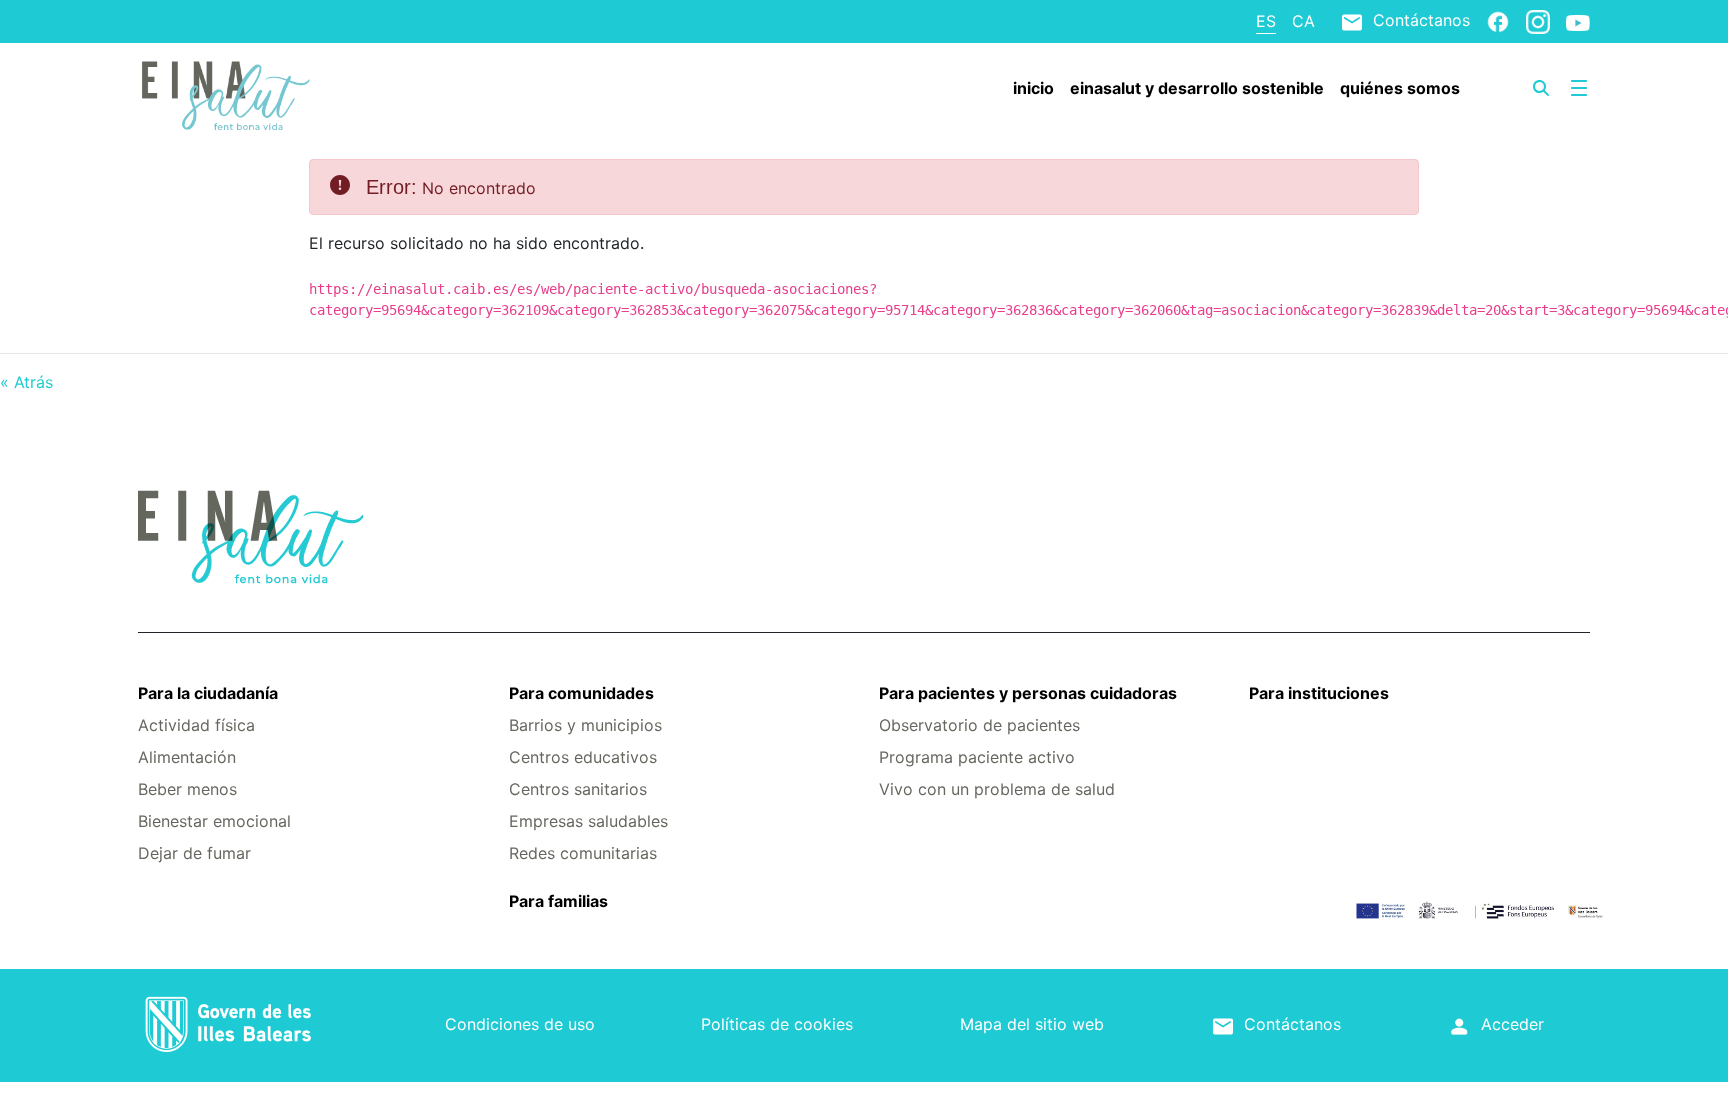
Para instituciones (1319, 693)
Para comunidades (581, 693)
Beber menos (187, 789)
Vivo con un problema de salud (997, 789)
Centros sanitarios (578, 789)
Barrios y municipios (585, 725)
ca (1303, 21)
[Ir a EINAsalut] (259, 93)
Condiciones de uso (520, 1024)
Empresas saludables (588, 821)
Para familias (558, 901)
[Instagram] (1538, 21)
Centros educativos (583, 757)
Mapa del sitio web (1032, 1024)
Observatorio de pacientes (979, 725)
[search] (1541, 88)
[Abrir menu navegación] (1579, 88)
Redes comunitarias (583, 853)
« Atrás (26, 382)
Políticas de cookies (777, 1024)
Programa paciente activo (977, 757)
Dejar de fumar (194, 853)
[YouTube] (1578, 22)
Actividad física (196, 725)
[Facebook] (1498, 21)
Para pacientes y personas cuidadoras (1028, 693)
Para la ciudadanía (208, 693)
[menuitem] (1033, 88)
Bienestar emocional (214, 821)
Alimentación (187, 757)
